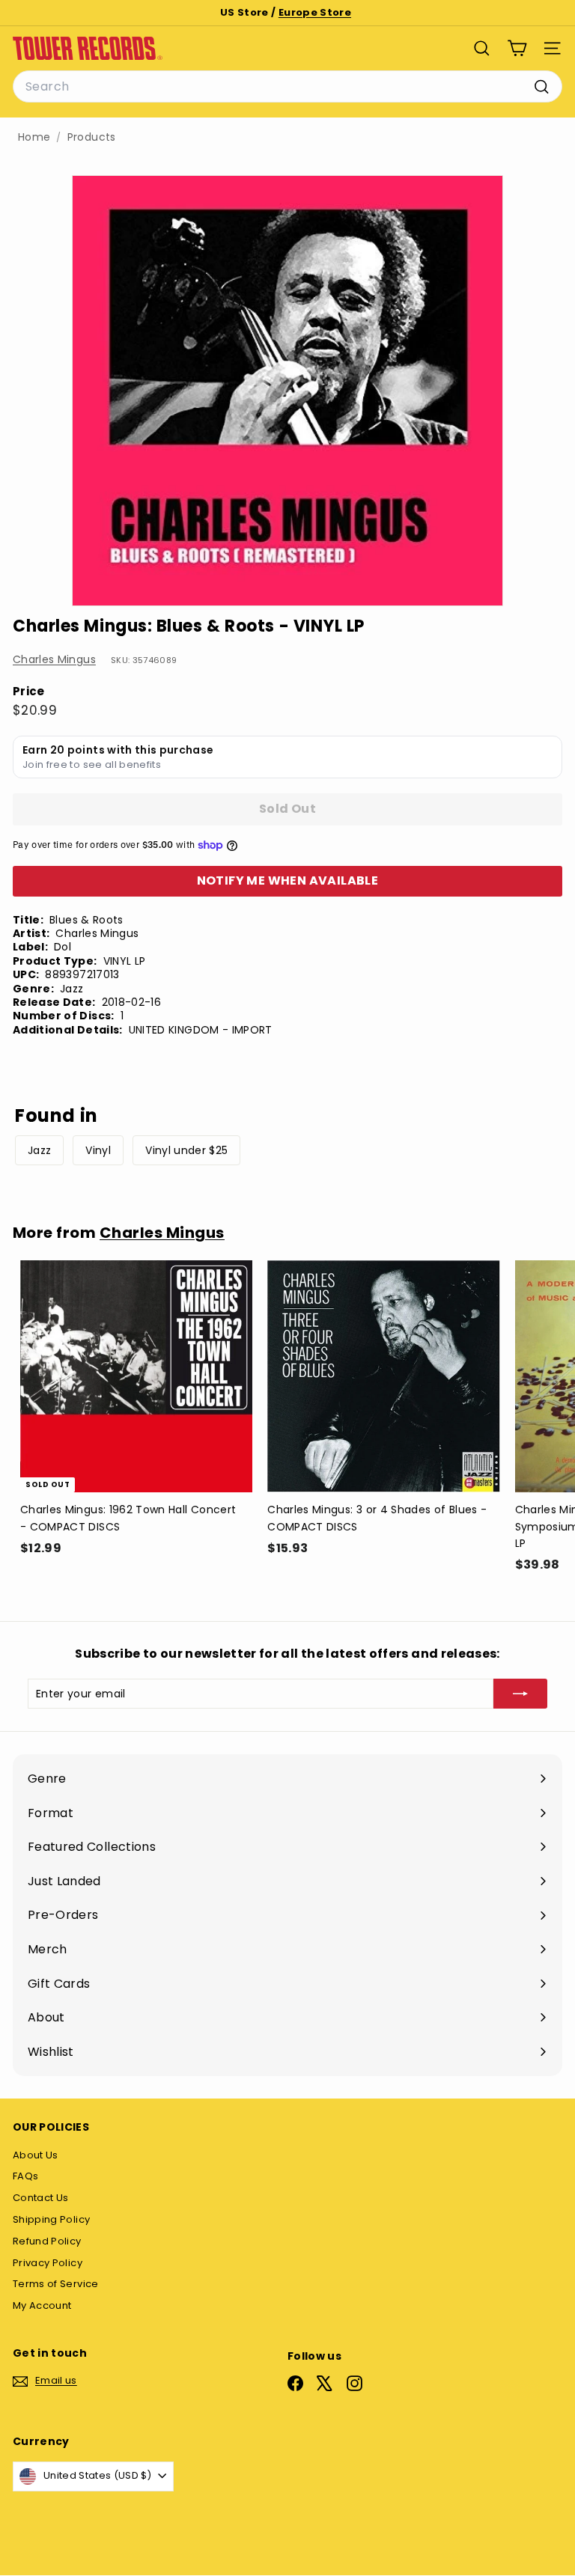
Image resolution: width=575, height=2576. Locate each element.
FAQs (25, 2176)
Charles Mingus (54, 659)
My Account (42, 2305)
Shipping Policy (51, 2219)
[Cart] (517, 48)
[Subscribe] (520, 1694)
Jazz (39, 1150)
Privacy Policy (48, 2263)
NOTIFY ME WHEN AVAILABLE (288, 880)
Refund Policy (47, 2241)
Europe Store (315, 12)
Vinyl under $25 (186, 1150)
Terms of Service (56, 2284)
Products (92, 137)
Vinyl (98, 1150)
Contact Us (41, 2198)
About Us (36, 2155)
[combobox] (287, 87)
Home (34, 137)
